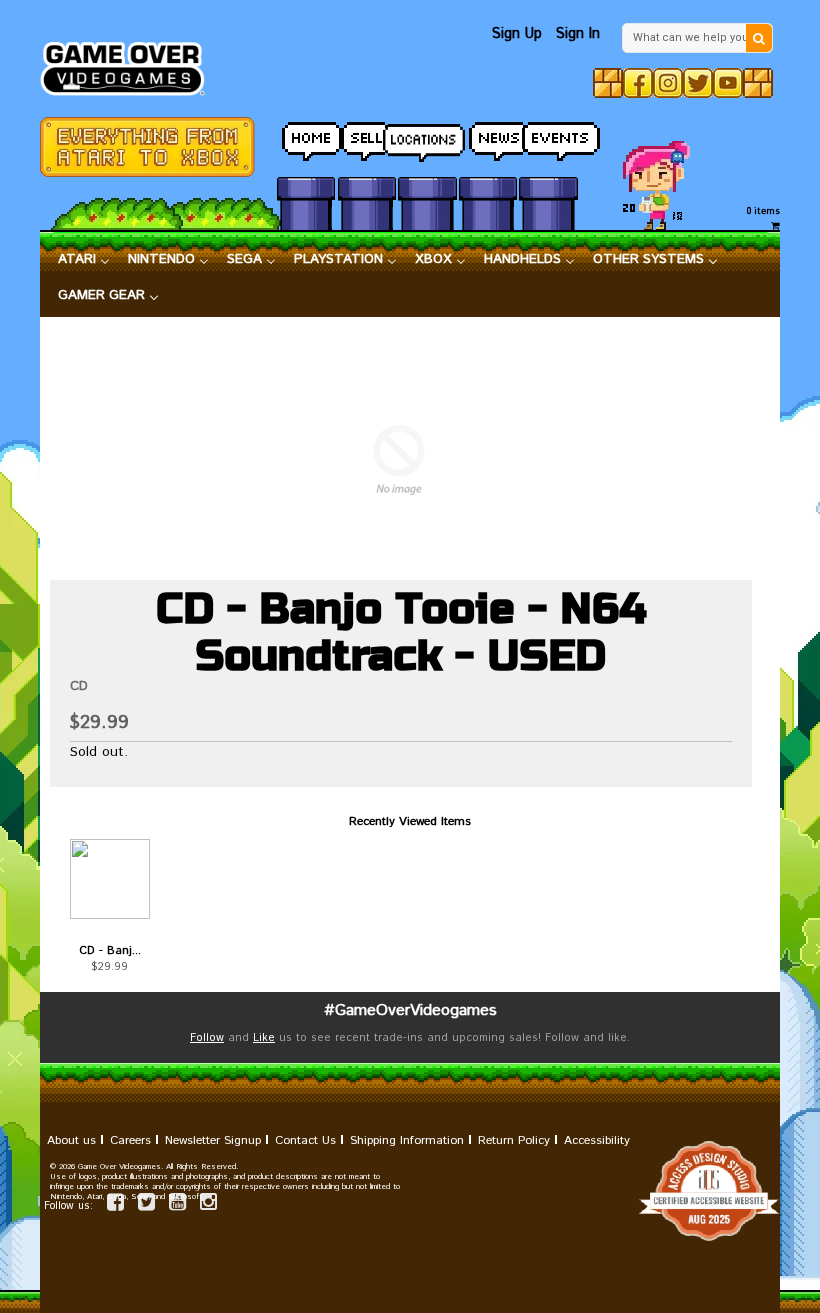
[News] (488, 136)
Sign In (578, 33)
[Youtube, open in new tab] (728, 83)
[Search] (759, 38)
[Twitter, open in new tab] (698, 83)
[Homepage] (129, 63)
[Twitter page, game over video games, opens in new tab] (146, 1205)
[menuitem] (84, 260)
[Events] (548, 136)
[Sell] (367, 136)
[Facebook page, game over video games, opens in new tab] (115, 1205)
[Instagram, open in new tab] (668, 83)
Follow (207, 1038)
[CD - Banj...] (110, 879)
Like (264, 1038)
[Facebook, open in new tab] (638, 83)
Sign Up (517, 33)
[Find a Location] (427, 137)
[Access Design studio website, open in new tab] (410, 1191)
